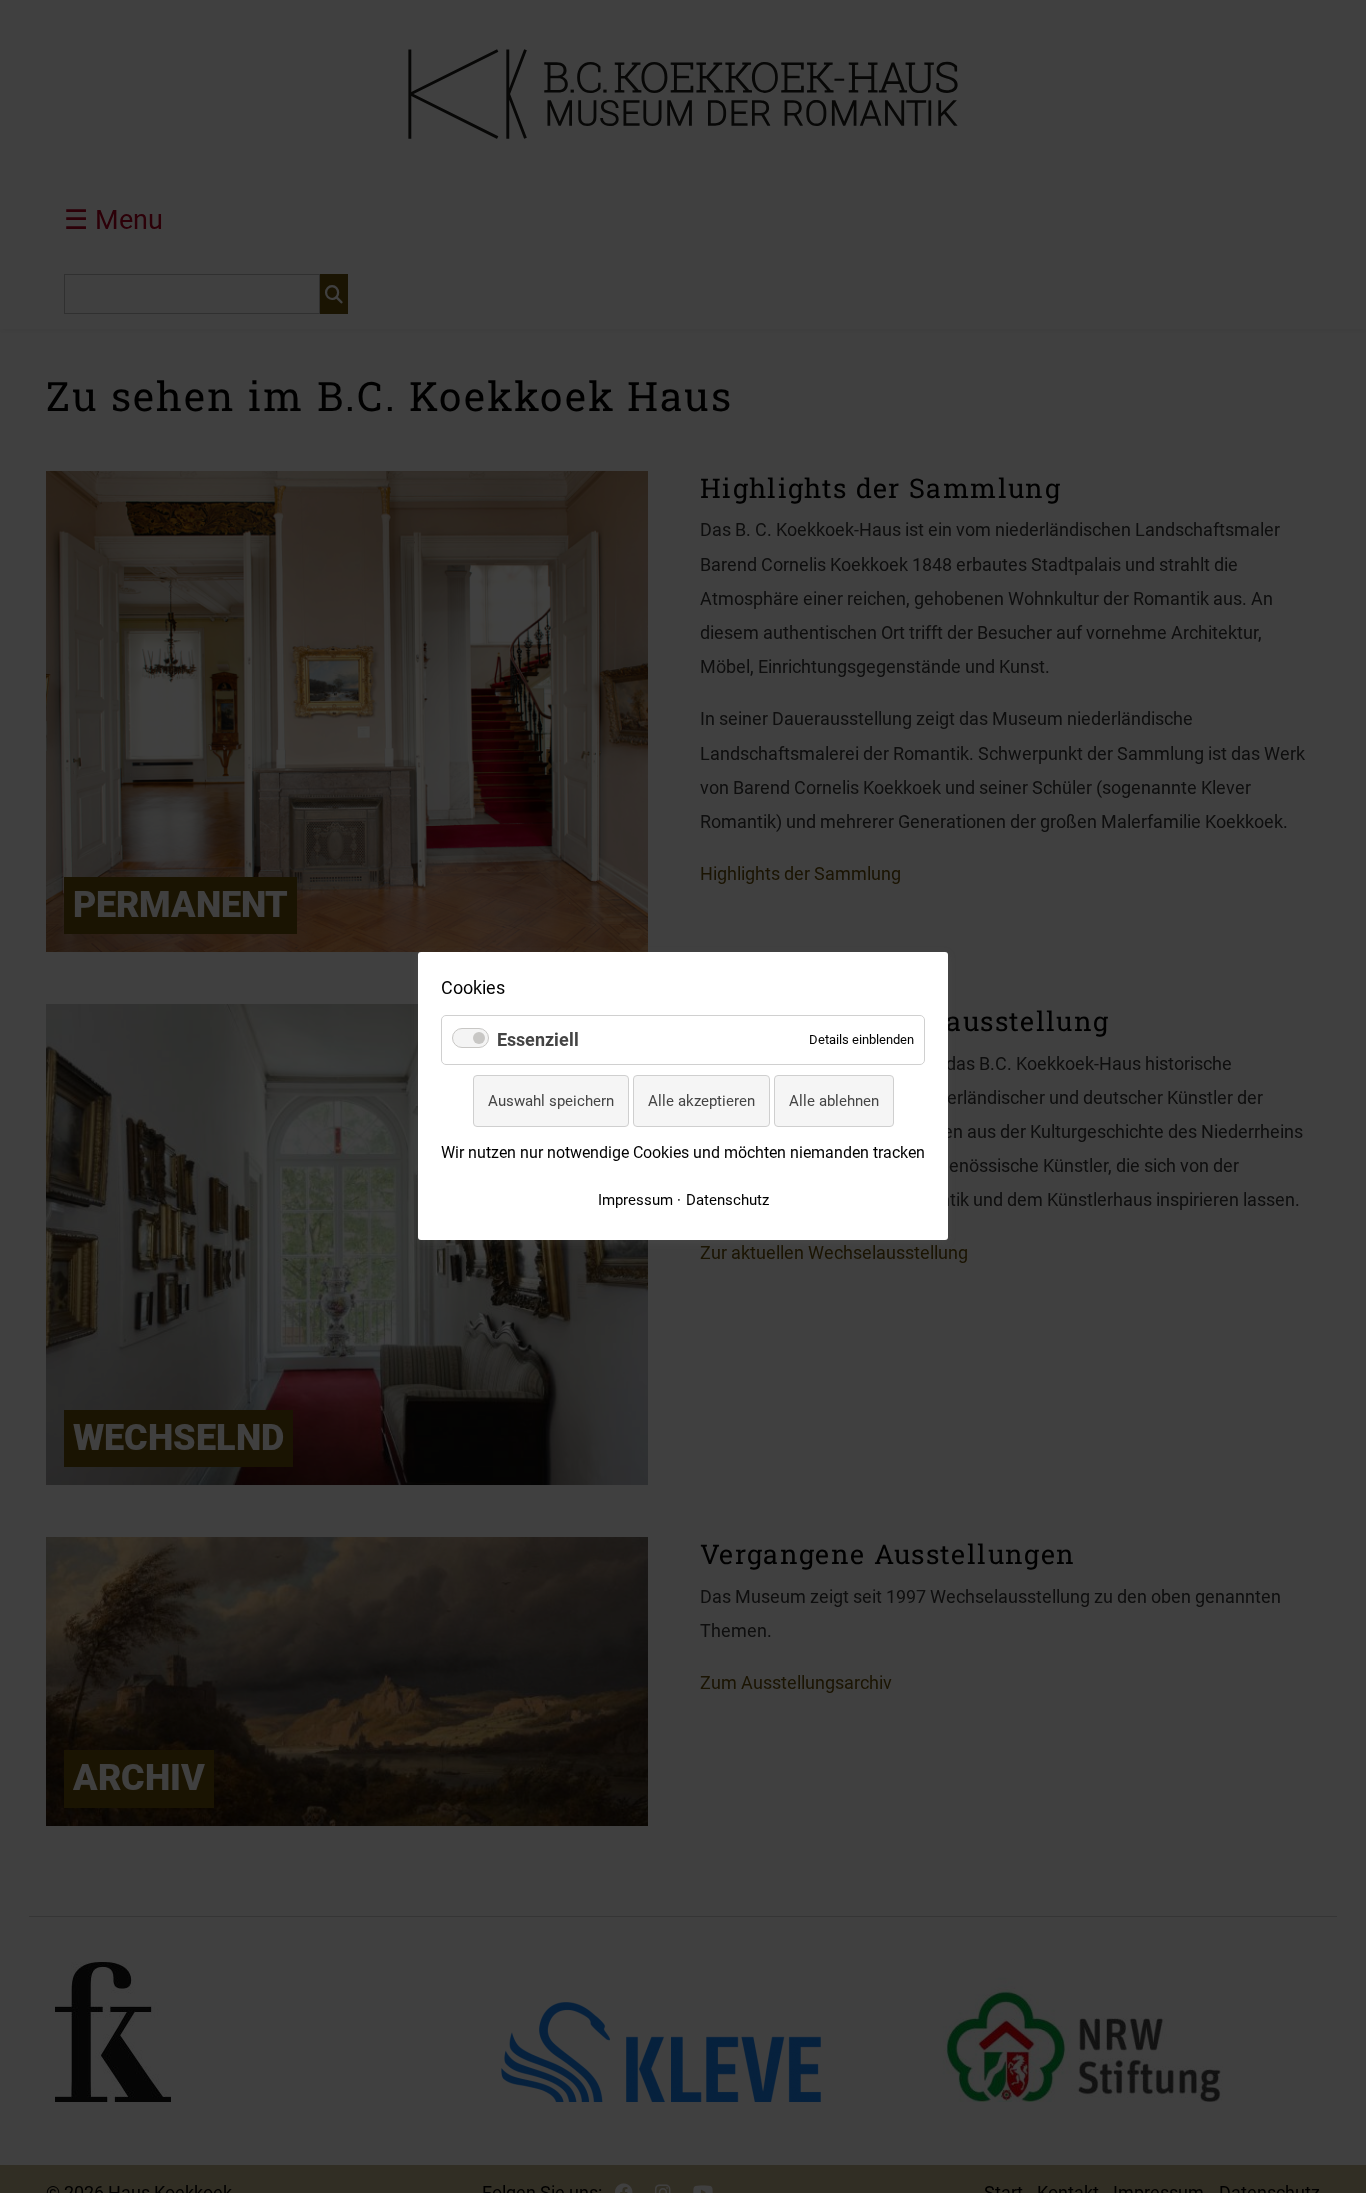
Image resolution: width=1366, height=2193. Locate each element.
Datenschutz (727, 1200)
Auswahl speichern (551, 1101)
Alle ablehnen (834, 1101)
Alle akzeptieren (701, 1101)
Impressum (635, 1200)
